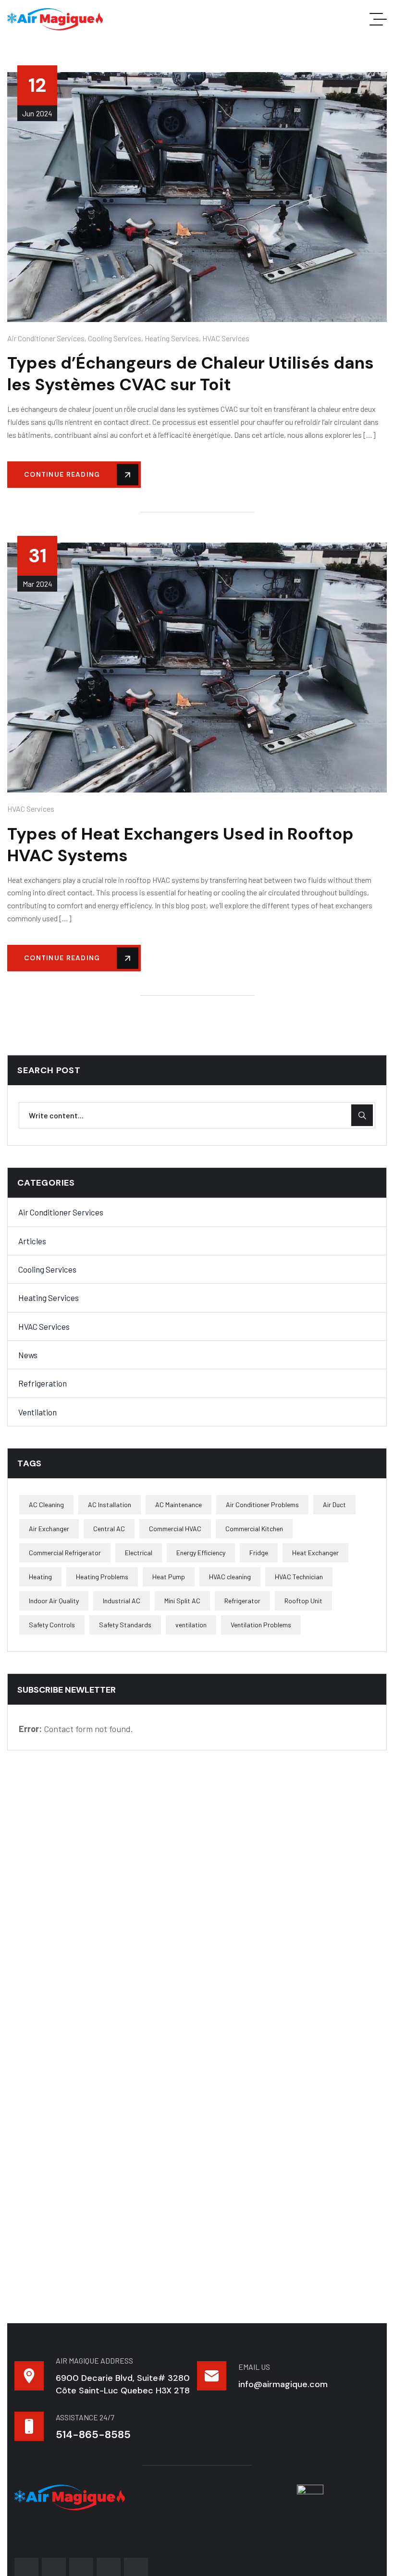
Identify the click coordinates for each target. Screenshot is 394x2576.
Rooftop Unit (303, 1601)
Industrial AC (122, 1601)
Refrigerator (242, 1601)
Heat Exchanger (315, 1553)
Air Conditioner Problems (262, 1505)
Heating (40, 1577)
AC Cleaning (46, 1505)
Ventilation (37, 1412)
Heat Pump (169, 1577)
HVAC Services (226, 338)
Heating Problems (102, 1577)
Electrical (139, 1553)
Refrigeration (43, 1383)
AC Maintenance (179, 1505)
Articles (32, 1241)
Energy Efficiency (201, 1553)
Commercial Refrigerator (65, 1553)
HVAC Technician (299, 1577)
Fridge (259, 1553)
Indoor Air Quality (54, 1601)
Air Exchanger (49, 1529)
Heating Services (172, 338)
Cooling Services (115, 338)
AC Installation (110, 1505)
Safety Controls (52, 1625)
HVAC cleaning (230, 1577)
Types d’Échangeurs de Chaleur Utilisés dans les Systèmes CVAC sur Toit (191, 374)
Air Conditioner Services (46, 338)
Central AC (109, 1529)
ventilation (191, 1625)
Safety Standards (125, 1625)
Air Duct (334, 1505)
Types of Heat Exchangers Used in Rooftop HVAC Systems (180, 845)
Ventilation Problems (261, 1625)
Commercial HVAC (175, 1529)
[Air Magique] (55, 19)
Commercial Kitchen (254, 1529)
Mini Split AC (182, 1601)
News (28, 1355)
